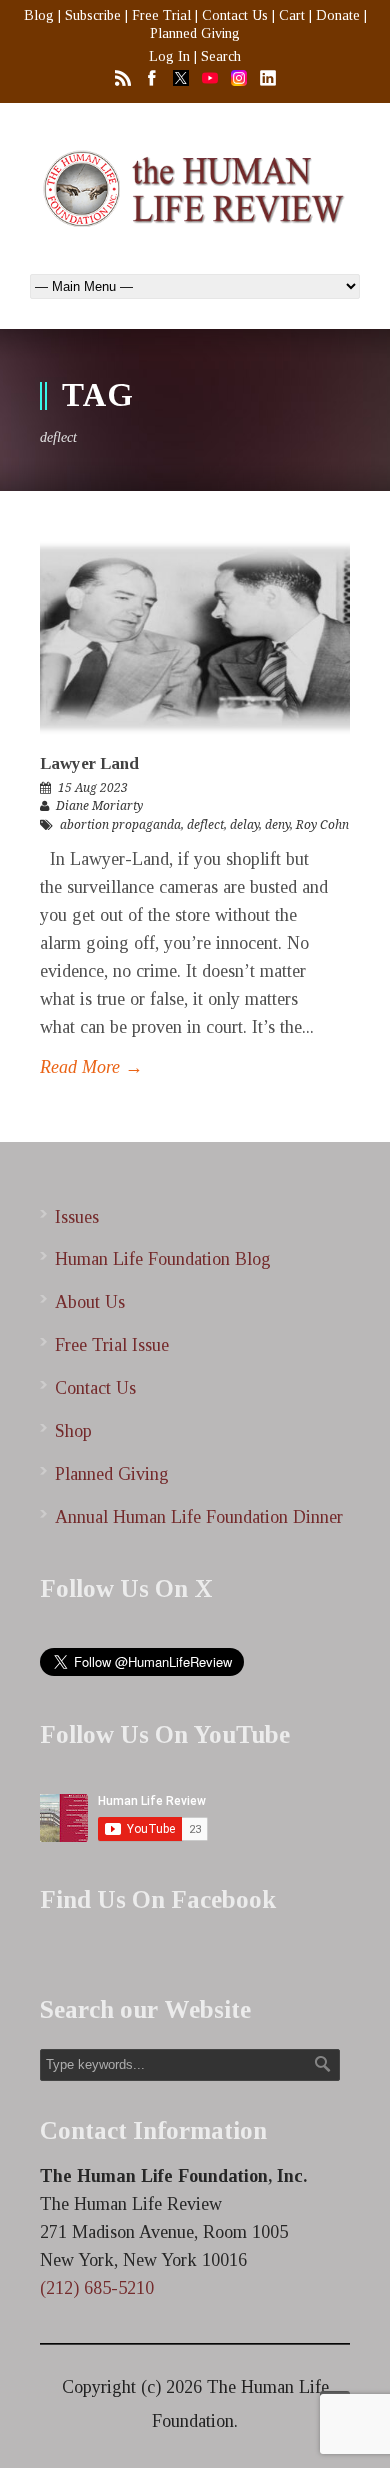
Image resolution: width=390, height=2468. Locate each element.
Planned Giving (195, 33)
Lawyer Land (89, 763)
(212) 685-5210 (97, 2288)
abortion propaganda (120, 825)
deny (277, 825)
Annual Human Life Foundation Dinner (199, 1517)
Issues (77, 1217)
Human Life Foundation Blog (163, 1259)
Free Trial (161, 15)
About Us (90, 1302)
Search (221, 56)
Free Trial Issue (112, 1345)
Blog (39, 15)
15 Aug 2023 (93, 788)
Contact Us (235, 15)
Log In (169, 56)
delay (244, 825)
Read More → (91, 1067)
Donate (338, 15)
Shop (73, 1431)
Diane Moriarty (99, 806)
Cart (292, 15)
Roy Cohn (322, 825)
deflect (205, 825)
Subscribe (93, 15)
